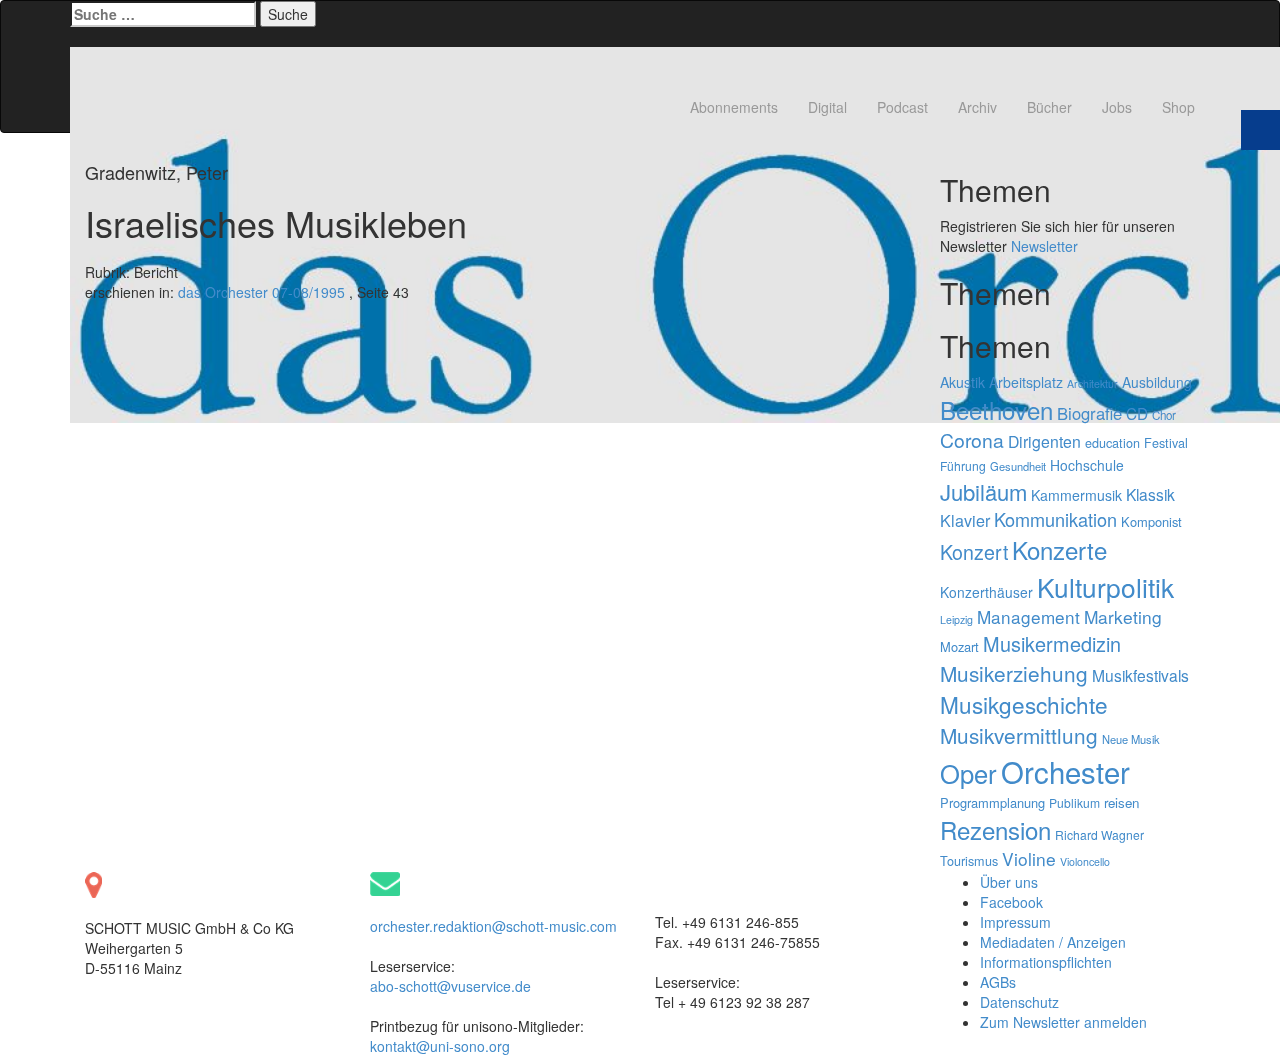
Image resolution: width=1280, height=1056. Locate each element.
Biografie (1089, 413)
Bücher (1049, 107)
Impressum (1015, 922)
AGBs (998, 982)
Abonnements (734, 107)
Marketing (1123, 616)
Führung (963, 465)
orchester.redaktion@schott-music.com (493, 926)
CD (1137, 413)
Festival (1166, 442)
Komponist (1151, 521)
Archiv (977, 107)
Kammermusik (1076, 495)
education (1112, 442)
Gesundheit (1018, 466)
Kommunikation (1055, 519)
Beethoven (996, 409)
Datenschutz (1019, 1002)
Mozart (959, 646)
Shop (1178, 107)
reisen (1121, 802)
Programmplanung (992, 802)
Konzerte (1059, 549)
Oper (968, 773)
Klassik (1150, 494)
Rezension (995, 829)
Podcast (902, 107)
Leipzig (956, 619)
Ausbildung (1157, 382)
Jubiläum (983, 491)
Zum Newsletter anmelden (1063, 1022)
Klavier (965, 520)
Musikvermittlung (1019, 735)
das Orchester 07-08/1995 (261, 292)
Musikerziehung (1014, 673)
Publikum (1074, 802)
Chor (1164, 415)
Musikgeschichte (1024, 704)
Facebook (1011, 902)
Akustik (962, 382)
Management (1028, 616)
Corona (972, 440)
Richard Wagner (1099, 834)
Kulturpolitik (1105, 586)
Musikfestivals (1140, 675)
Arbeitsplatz (1026, 382)
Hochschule (1087, 465)
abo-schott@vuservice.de (450, 986)
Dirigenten (1044, 441)
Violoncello (1085, 861)
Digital (827, 107)
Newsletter (1044, 246)
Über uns (1009, 882)
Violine (1029, 858)
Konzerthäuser (986, 592)
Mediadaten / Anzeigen (1053, 942)
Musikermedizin (1052, 643)
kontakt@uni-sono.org (440, 1046)
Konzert (974, 551)
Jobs (1117, 107)
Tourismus (969, 860)
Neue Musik (1131, 739)
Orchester (1065, 771)
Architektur (1092, 383)
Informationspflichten (1046, 962)
